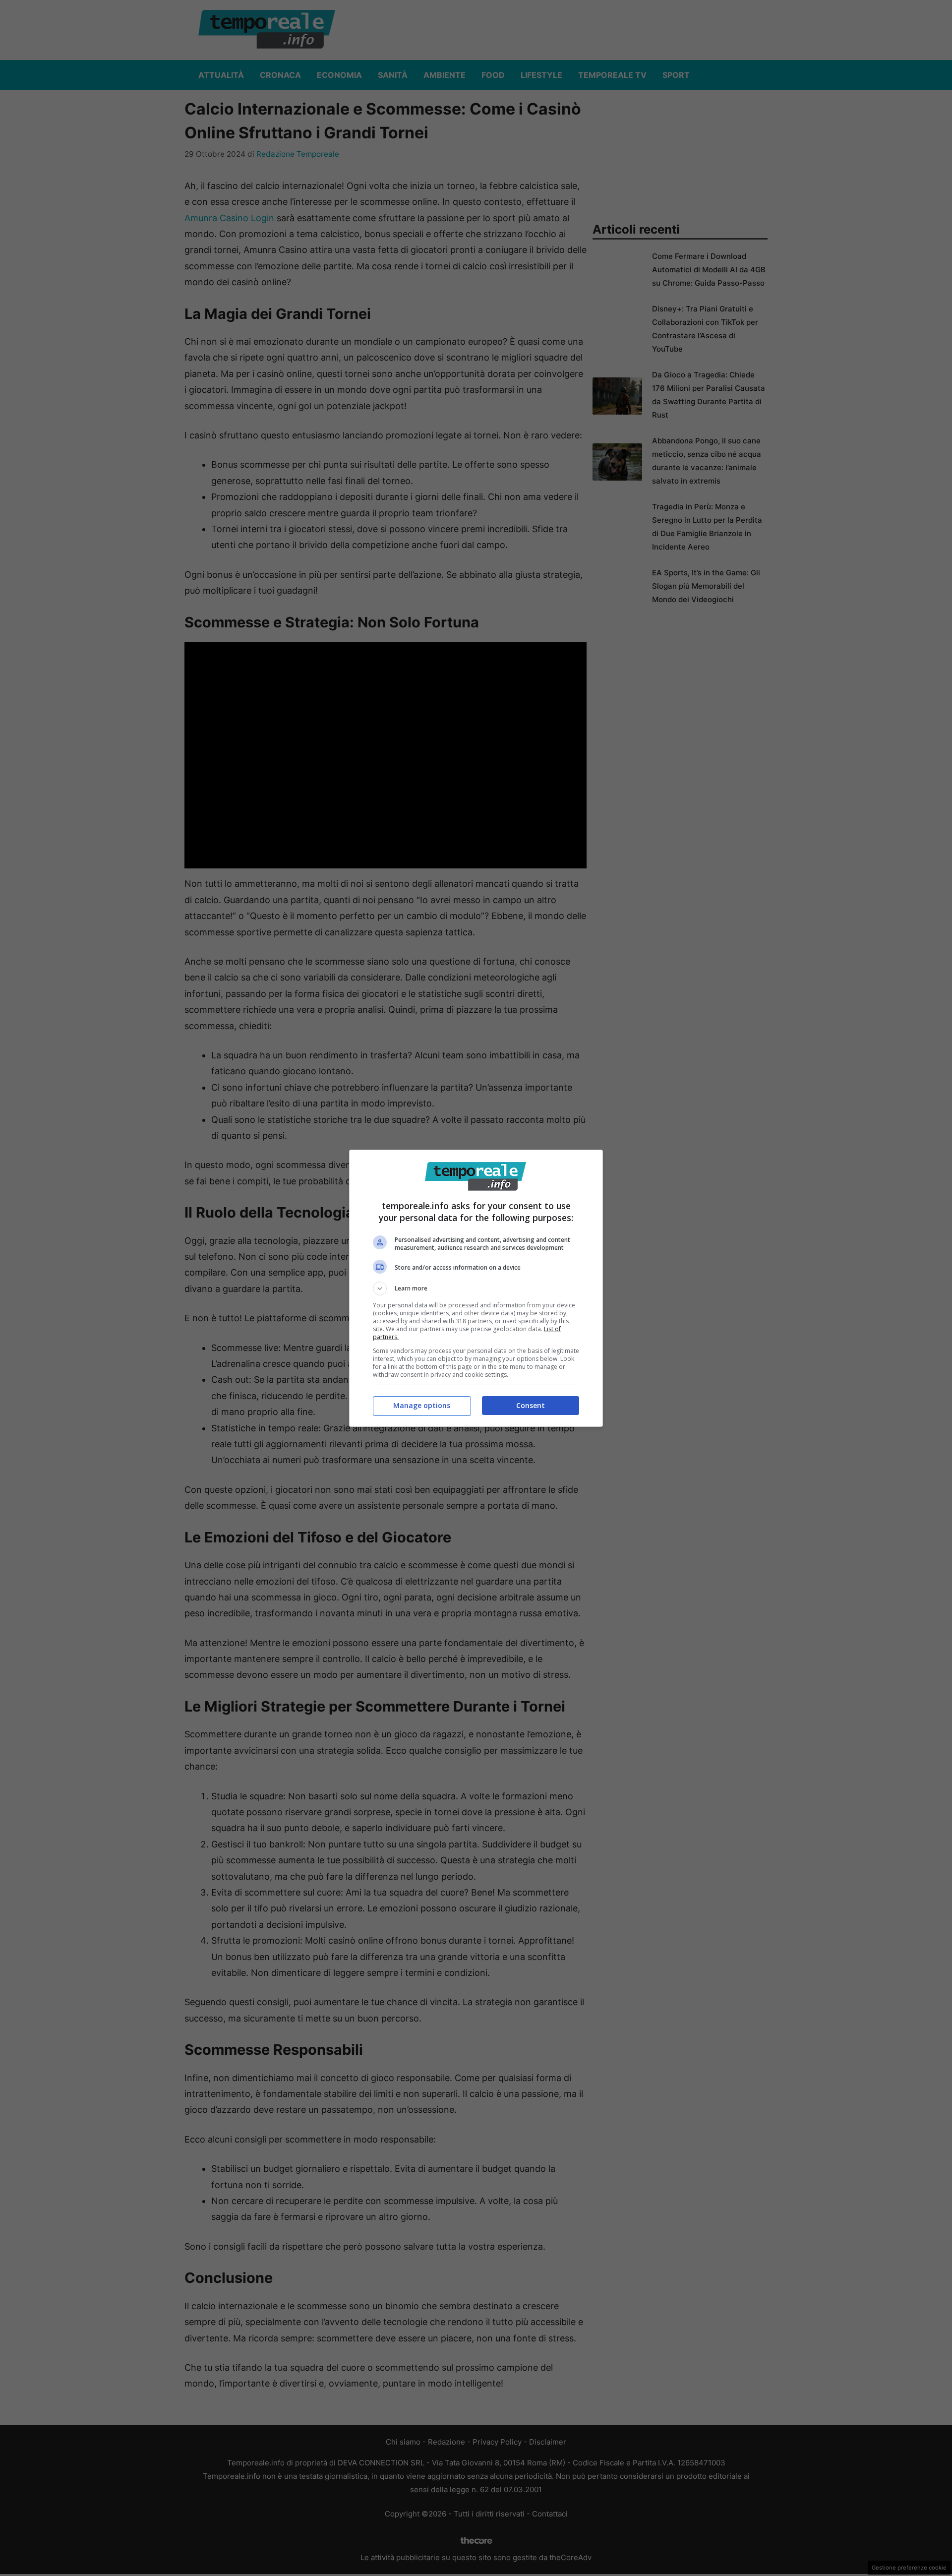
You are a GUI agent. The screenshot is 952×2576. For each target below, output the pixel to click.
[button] (476, 1288)
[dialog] (476, 1288)
